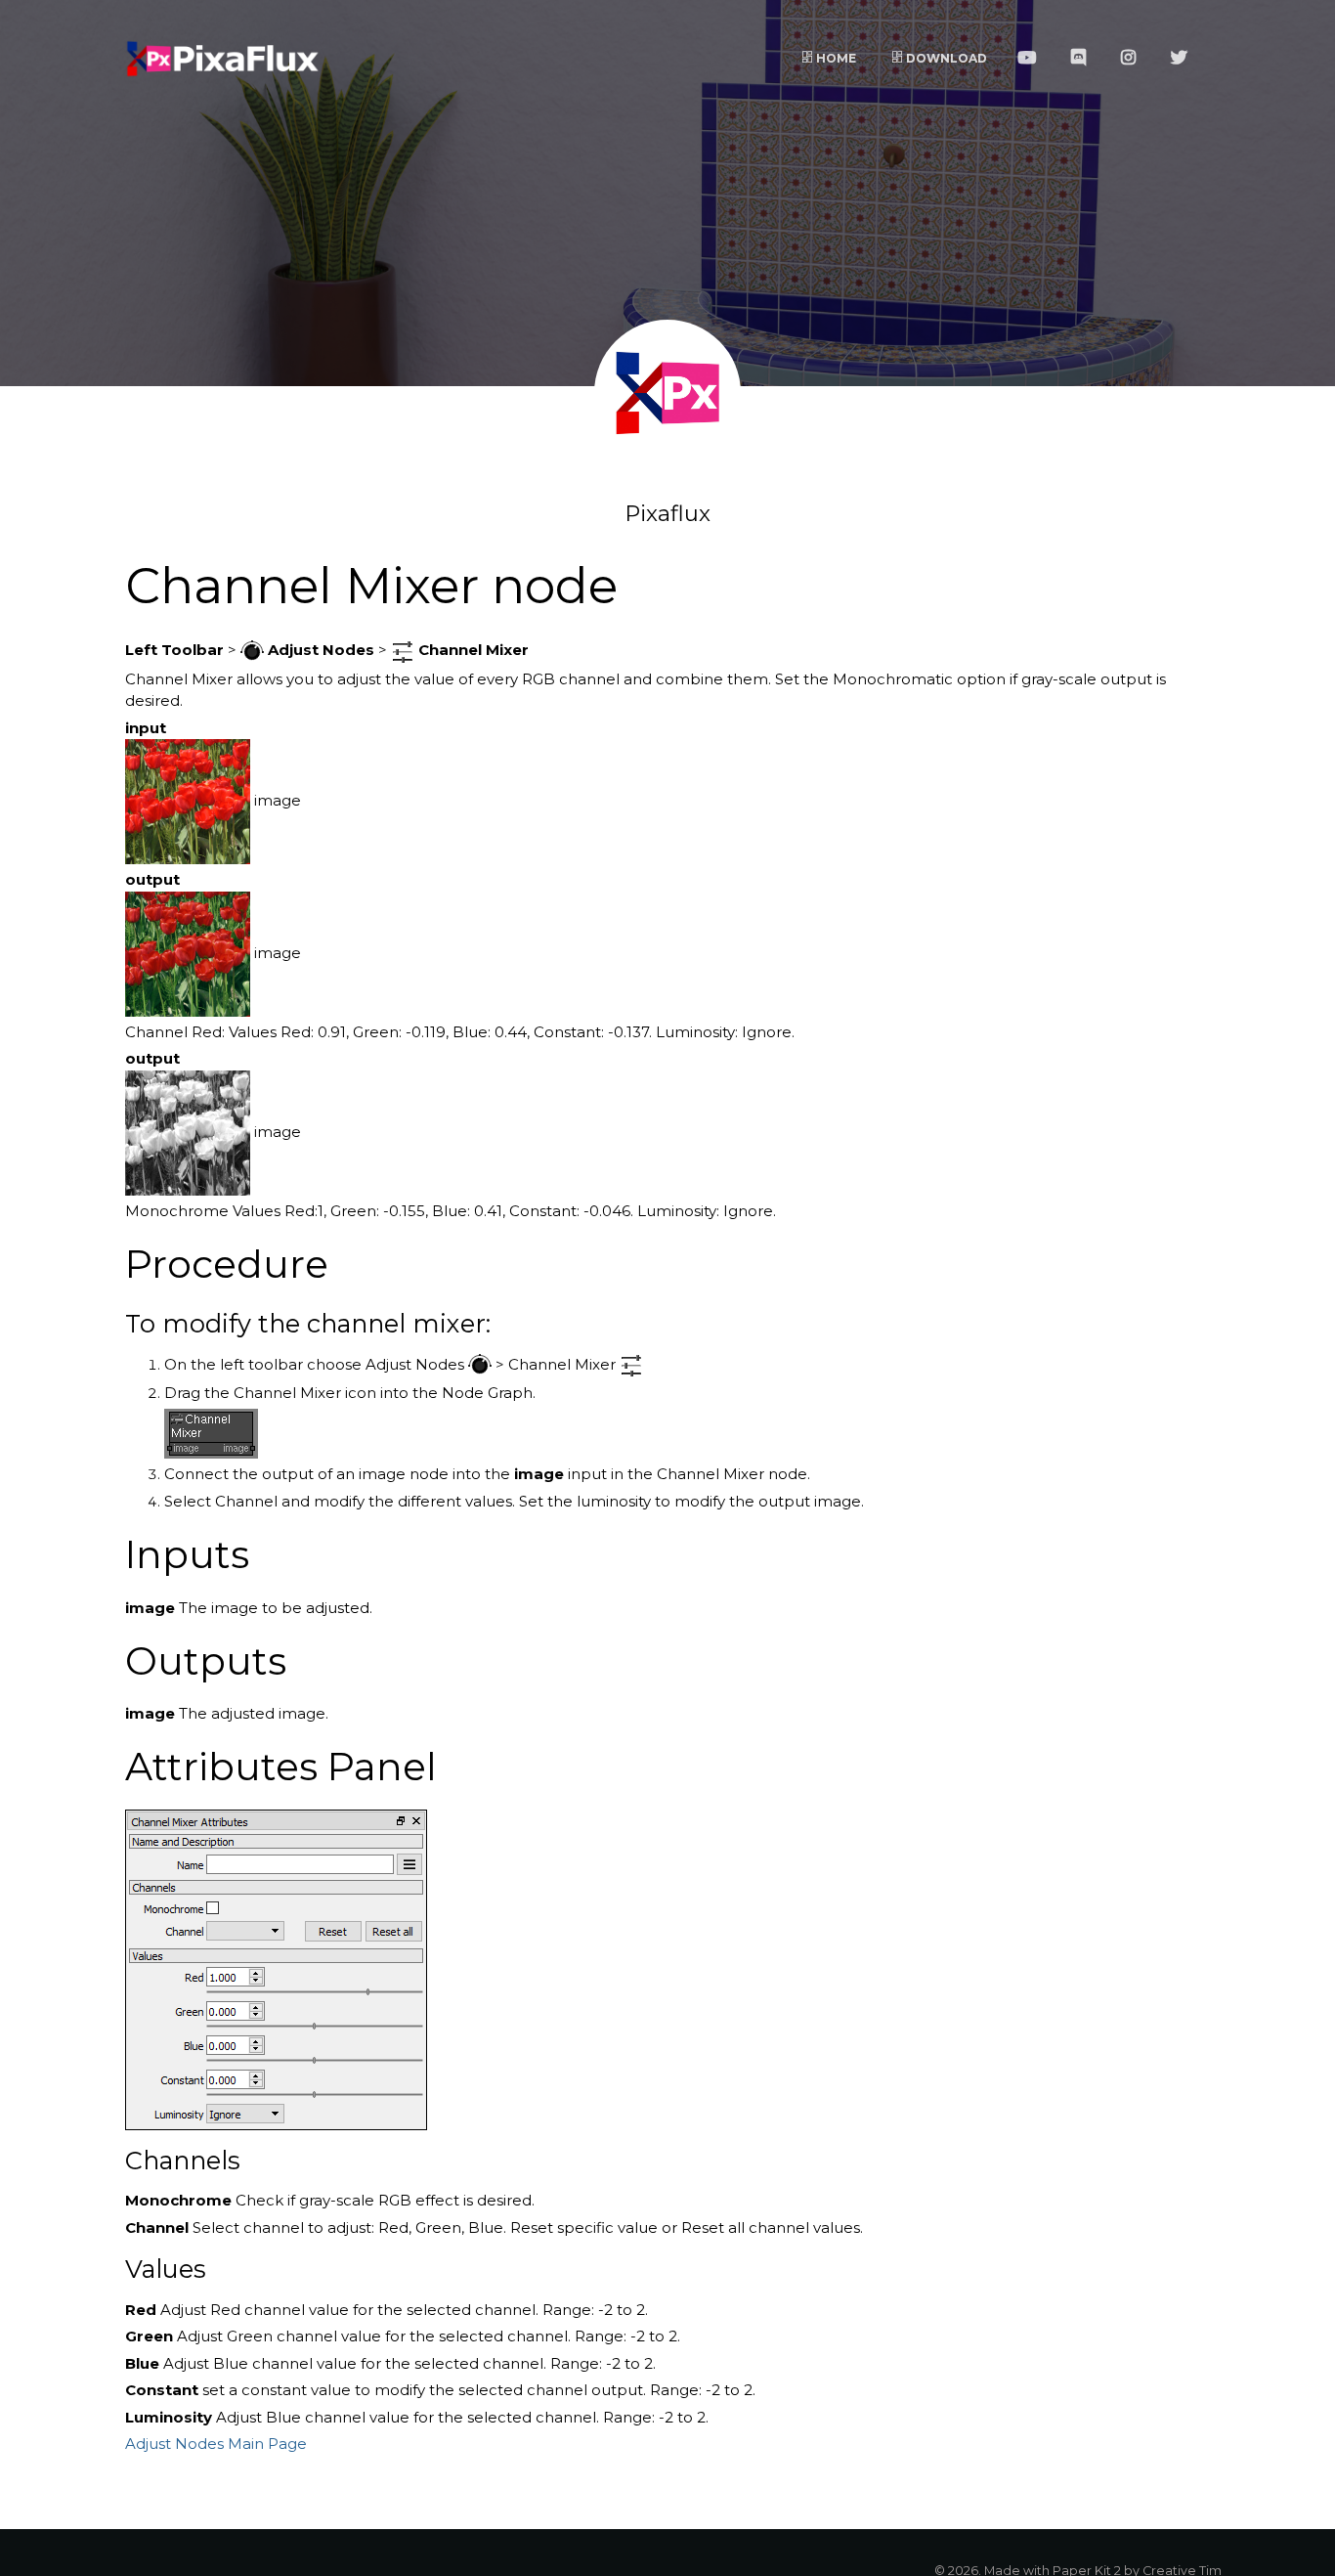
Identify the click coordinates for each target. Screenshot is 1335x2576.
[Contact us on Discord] (1083, 59)
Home (835, 58)
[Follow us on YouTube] (1032, 59)
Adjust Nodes (174, 2444)
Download (945, 58)
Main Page (267, 2444)
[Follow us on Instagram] (1133, 59)
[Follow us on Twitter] (1184, 59)
